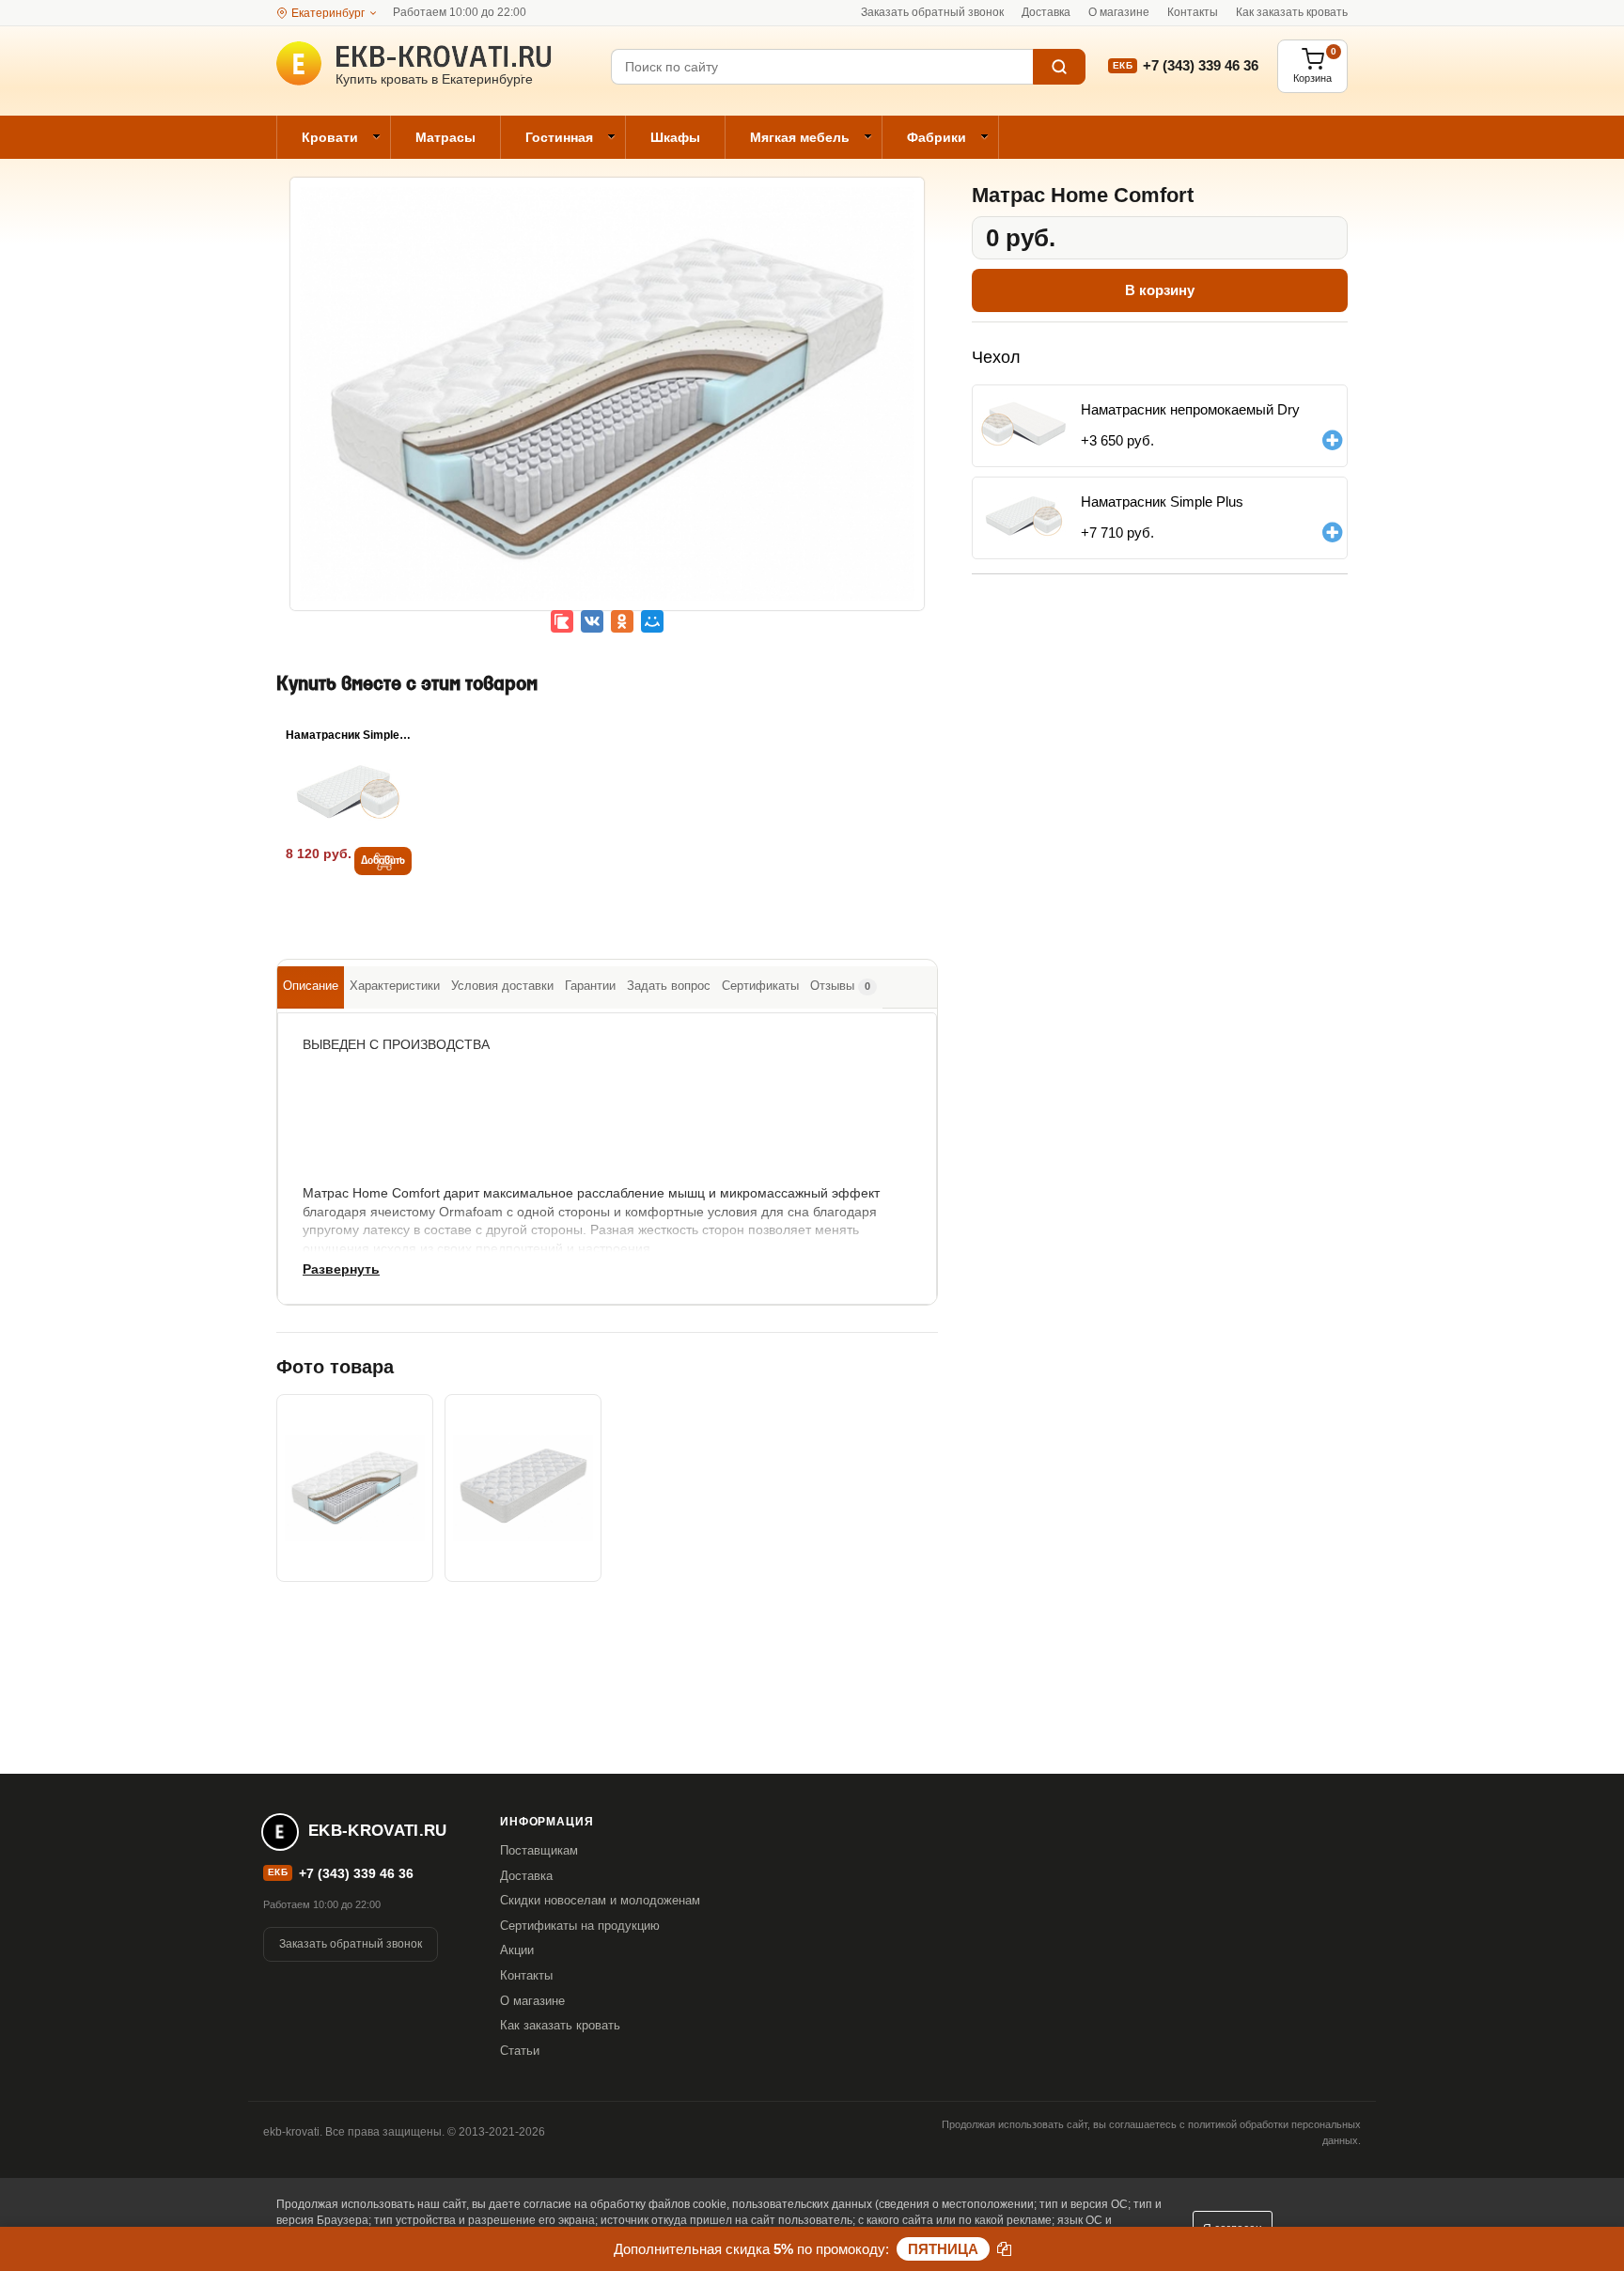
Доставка (1046, 12)
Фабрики (937, 137)
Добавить (383, 861)
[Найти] (1059, 67)
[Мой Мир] (652, 621)
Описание (311, 986)
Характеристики (395, 986)
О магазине (1119, 12)
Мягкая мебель (800, 137)
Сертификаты (760, 986)
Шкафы (675, 137)
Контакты (1193, 12)
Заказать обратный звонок (932, 12)
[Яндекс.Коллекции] (562, 621)
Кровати (330, 137)
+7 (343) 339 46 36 (1201, 65)
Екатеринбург (328, 13)
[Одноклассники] (622, 621)
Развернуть (341, 1269)
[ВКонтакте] (592, 621)
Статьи (520, 2051)
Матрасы (445, 137)
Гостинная (559, 137)
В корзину (1160, 290)
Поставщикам (539, 1850)
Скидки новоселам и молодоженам (600, 1900)
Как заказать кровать (1292, 12)
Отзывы (840, 986)
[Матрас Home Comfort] (607, 408)
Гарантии (590, 986)
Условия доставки (502, 986)
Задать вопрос (669, 986)
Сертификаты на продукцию (580, 1926)
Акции (517, 1950)
